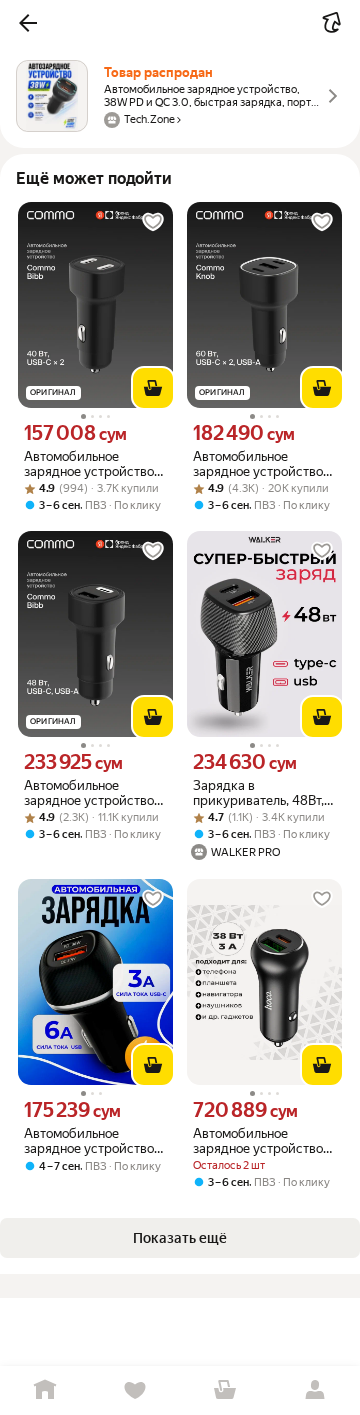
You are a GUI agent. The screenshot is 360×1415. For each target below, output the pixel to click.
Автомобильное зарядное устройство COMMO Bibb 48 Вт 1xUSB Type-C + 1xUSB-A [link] (93, 793)
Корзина (225, 1390)
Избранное (135, 1390)
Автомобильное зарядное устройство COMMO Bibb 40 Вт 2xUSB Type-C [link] (89, 464)
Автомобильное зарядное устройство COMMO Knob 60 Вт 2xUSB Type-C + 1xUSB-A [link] (263, 464)
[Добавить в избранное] (153, 222)
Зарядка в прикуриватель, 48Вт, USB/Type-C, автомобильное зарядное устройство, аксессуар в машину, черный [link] (259, 793)
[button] (28, 23)
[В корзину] (153, 388)
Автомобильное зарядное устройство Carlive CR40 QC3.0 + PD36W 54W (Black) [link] (89, 1141)
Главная (45, 1390)
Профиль (315, 1390)
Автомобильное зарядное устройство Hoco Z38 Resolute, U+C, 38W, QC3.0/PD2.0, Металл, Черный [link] (264, 1141)
